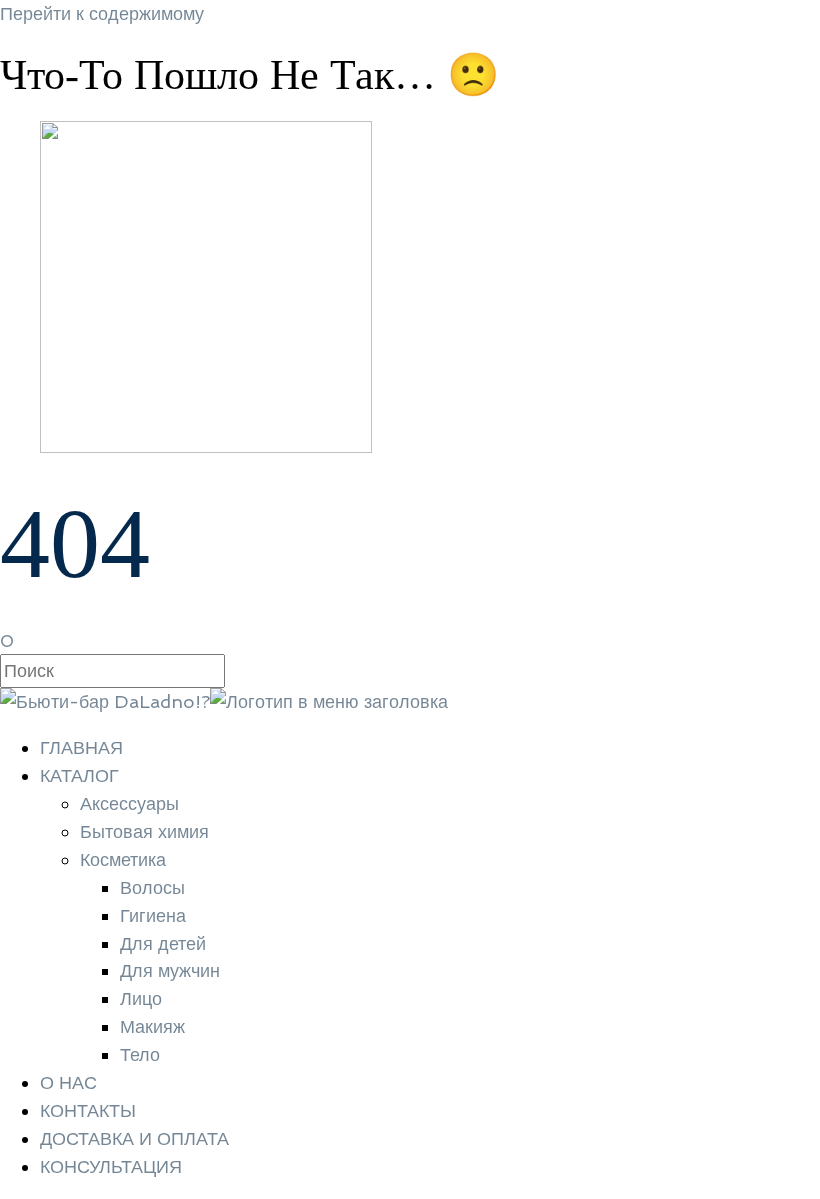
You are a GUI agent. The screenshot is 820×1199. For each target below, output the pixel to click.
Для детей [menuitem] (163, 943)
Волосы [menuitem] (152, 887)
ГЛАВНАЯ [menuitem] (81, 747)
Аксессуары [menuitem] (129, 803)
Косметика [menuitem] (123, 859)
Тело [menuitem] (140, 1054)
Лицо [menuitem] (141, 998)
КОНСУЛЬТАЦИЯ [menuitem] (111, 1166)
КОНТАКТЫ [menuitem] (88, 1110)
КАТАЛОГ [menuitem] (79, 775)
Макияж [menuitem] (152, 1026)
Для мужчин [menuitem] (170, 970)
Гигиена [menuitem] (153, 915)
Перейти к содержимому (102, 13)
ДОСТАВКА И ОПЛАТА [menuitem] (134, 1138)
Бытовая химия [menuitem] (144, 831)
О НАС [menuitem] (68, 1082)
